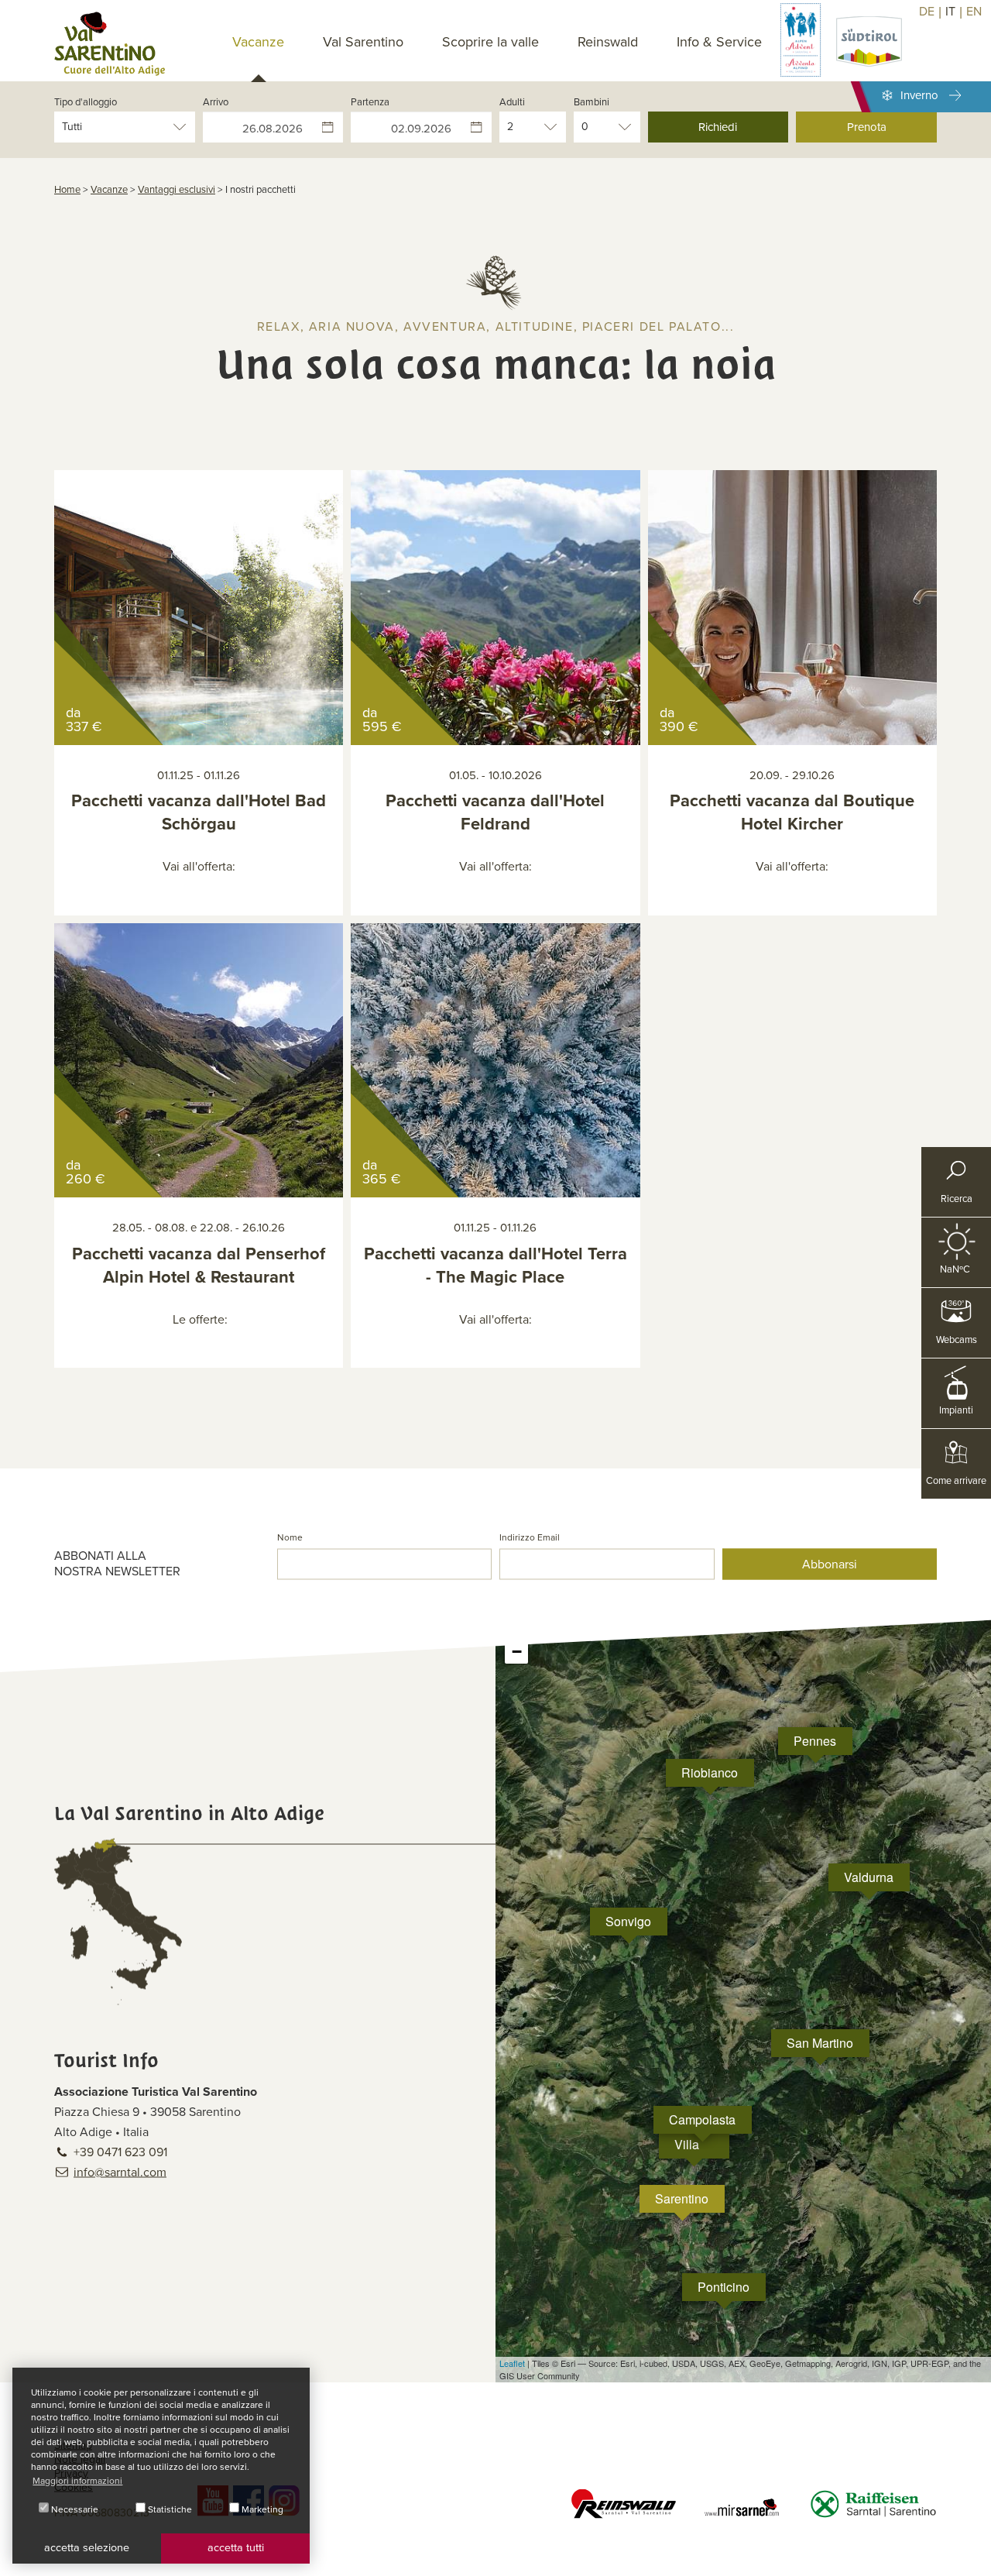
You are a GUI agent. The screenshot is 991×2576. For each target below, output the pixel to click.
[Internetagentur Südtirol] (974, 2559)
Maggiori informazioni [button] (77, 2481)
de (927, 12)
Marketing (261, 2509)
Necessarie (74, 2509)
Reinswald (608, 42)
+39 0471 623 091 (120, 2152)
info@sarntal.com (120, 2172)
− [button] (517, 1652)
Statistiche (169, 2509)
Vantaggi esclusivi (177, 190)
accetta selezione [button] (87, 2548)
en (974, 12)
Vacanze (109, 190)
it (950, 12)
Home (67, 190)
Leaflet (512, 2363)
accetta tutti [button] (236, 2548)
